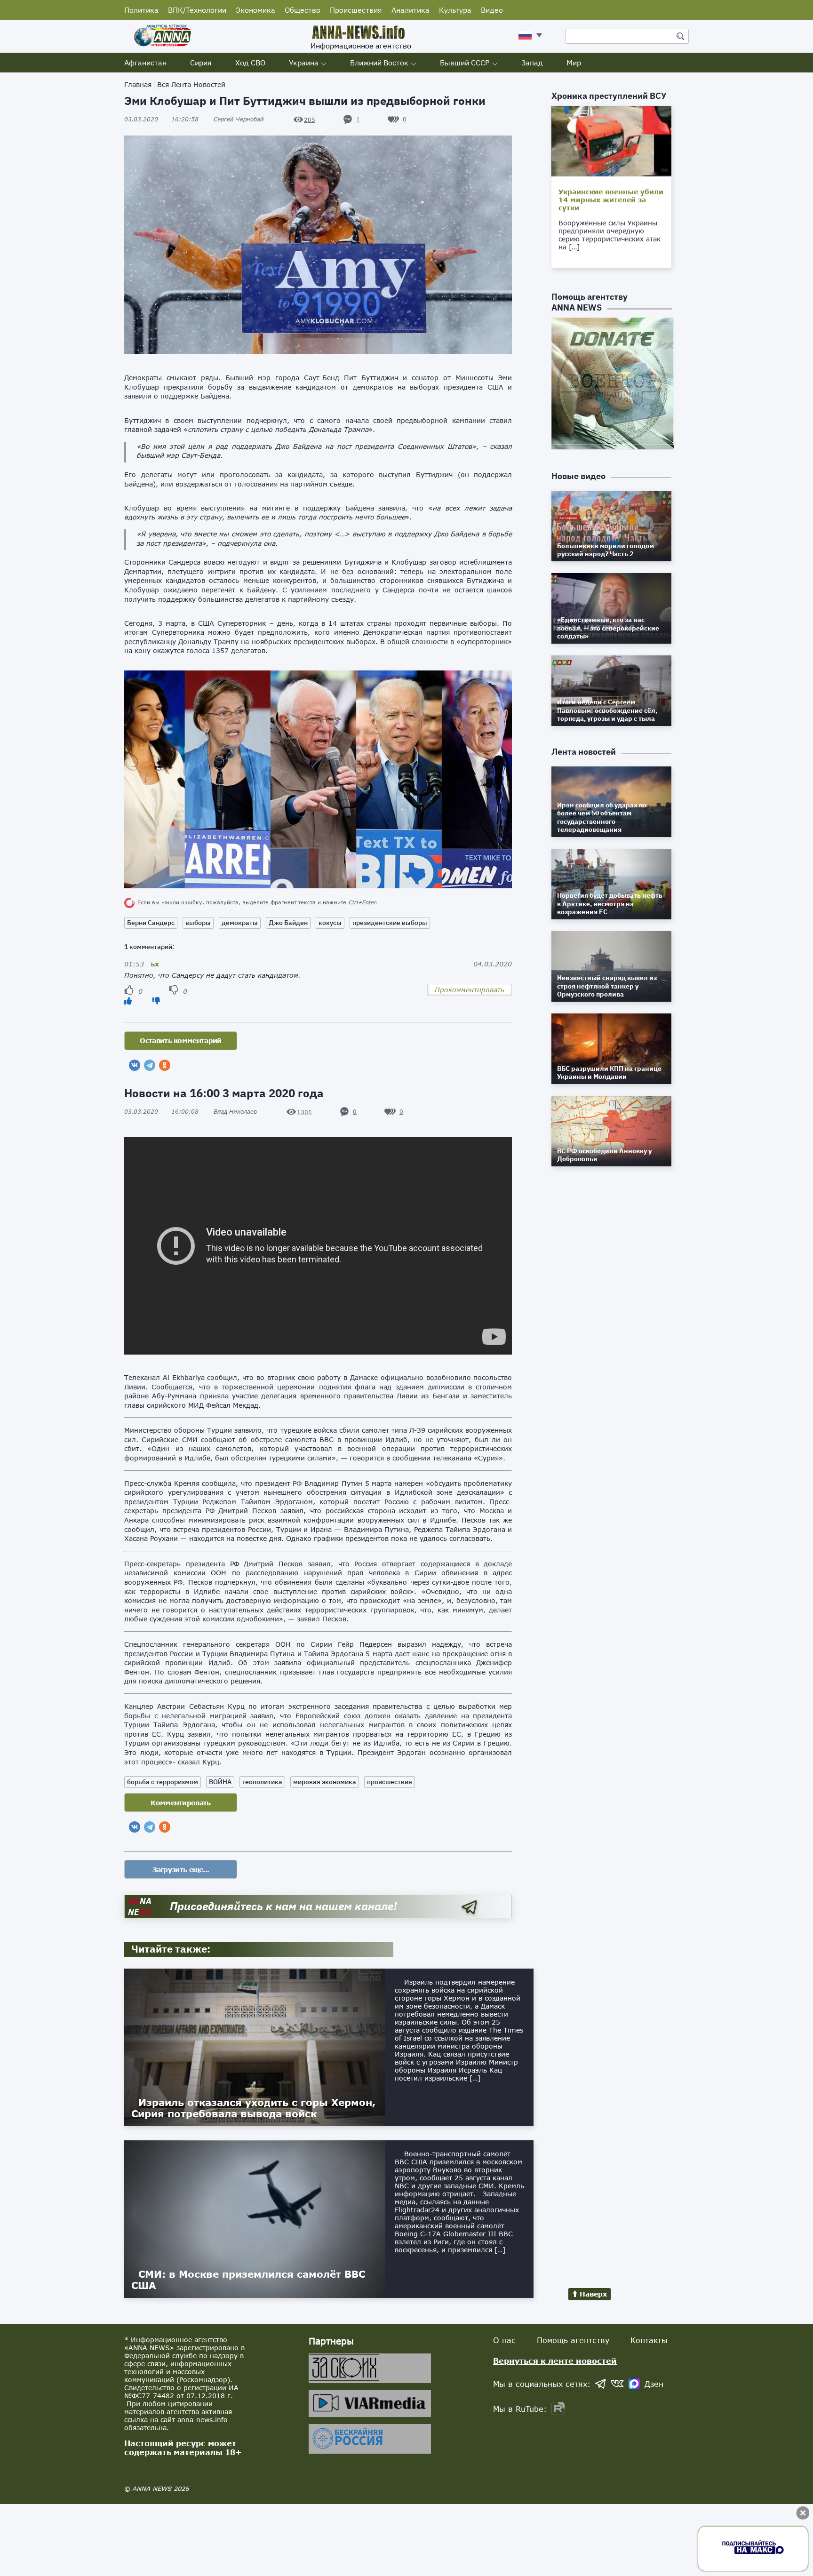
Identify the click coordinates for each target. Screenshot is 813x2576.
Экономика (255, 10)
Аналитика (410, 10)
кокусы (330, 923)
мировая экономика (325, 1782)
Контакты (649, 2340)
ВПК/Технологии (197, 10)
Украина (304, 63)
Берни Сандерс (151, 923)
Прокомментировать (470, 990)
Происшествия (356, 10)
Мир (574, 63)
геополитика (262, 1782)
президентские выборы (390, 923)
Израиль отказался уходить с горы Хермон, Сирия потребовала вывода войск (253, 2108)
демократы (240, 923)
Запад (532, 63)
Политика (141, 10)
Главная (138, 84)
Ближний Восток (379, 63)
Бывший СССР (465, 63)
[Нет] (156, 1001)
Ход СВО (250, 63)
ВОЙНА (220, 1782)
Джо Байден (288, 923)
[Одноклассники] (165, 1065)
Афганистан (145, 63)
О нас (504, 2340)
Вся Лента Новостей (191, 84)
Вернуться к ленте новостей (555, 2361)
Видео (492, 10)
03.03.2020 (161, 119)
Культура (455, 10)
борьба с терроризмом (163, 1782)
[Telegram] (150, 1065)
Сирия (201, 63)
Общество (303, 10)
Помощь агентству (573, 2340)
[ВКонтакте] (135, 1065)
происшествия (390, 1782)
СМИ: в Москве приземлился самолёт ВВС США (248, 2280)
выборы (198, 923)
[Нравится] (128, 1001)
